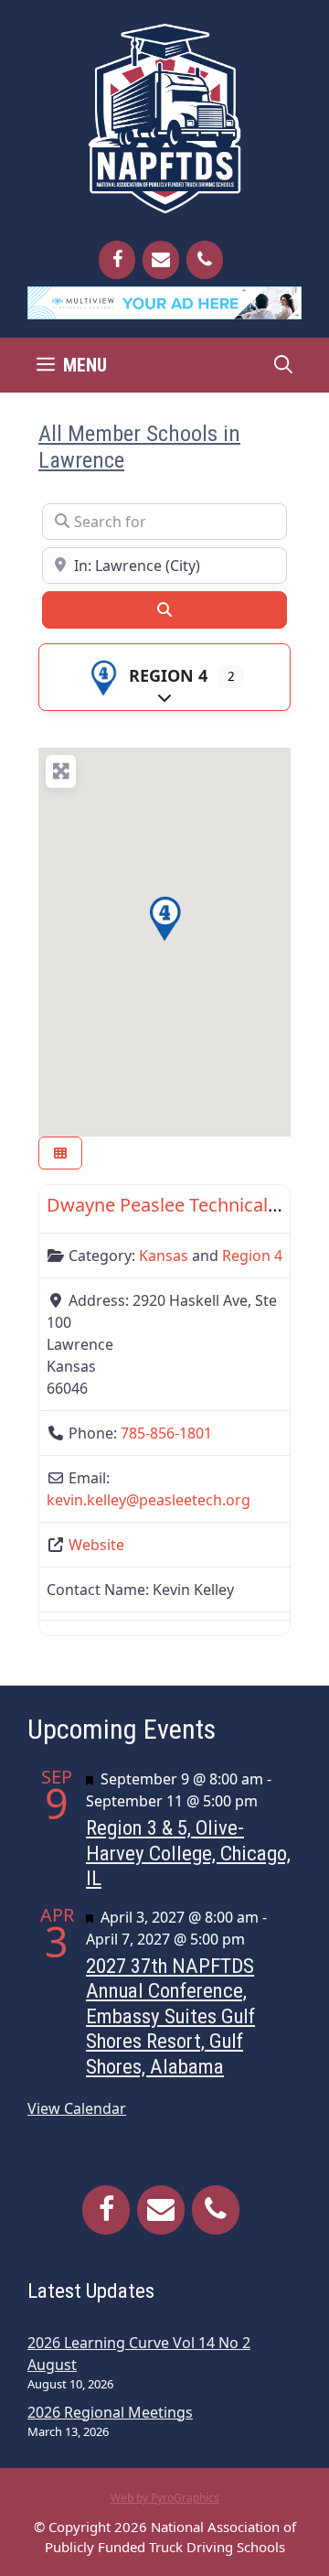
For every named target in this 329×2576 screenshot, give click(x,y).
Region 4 (168, 675)
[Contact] (161, 260)
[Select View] (60, 1153)
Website (96, 1545)
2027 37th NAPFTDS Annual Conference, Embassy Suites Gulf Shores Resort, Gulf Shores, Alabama (170, 2016)
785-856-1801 (166, 1433)
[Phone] (205, 260)
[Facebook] (117, 260)
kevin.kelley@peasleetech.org (149, 1500)
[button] (164, 919)
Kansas (164, 1256)
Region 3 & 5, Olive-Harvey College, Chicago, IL (188, 1853)
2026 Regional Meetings (110, 2412)
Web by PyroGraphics (165, 2498)
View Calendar (77, 2108)
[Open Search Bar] (283, 365)
